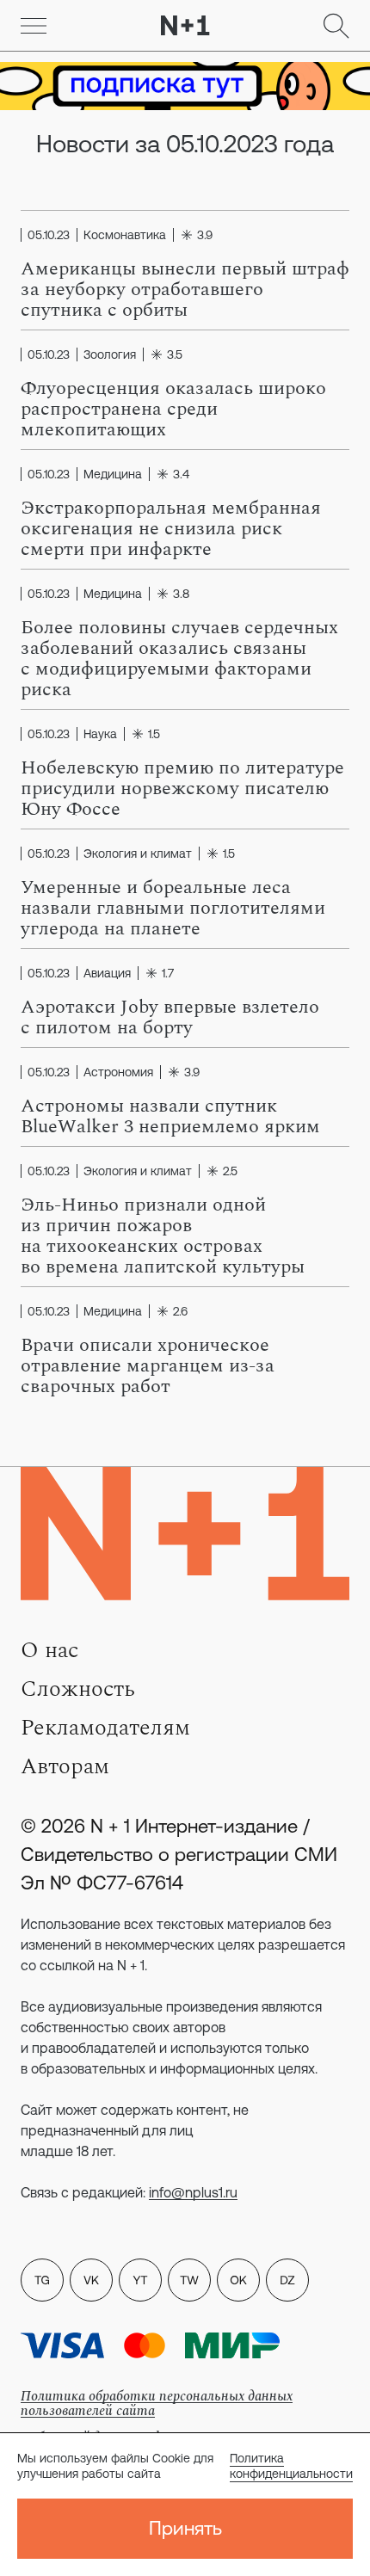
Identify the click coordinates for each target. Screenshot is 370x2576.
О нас (49, 1650)
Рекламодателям (105, 1728)
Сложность (78, 1689)
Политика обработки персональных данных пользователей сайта (157, 2403)
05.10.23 (49, 235)
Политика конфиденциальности (291, 2466)
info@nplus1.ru (193, 2192)
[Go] (34, 26)
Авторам (65, 1766)
